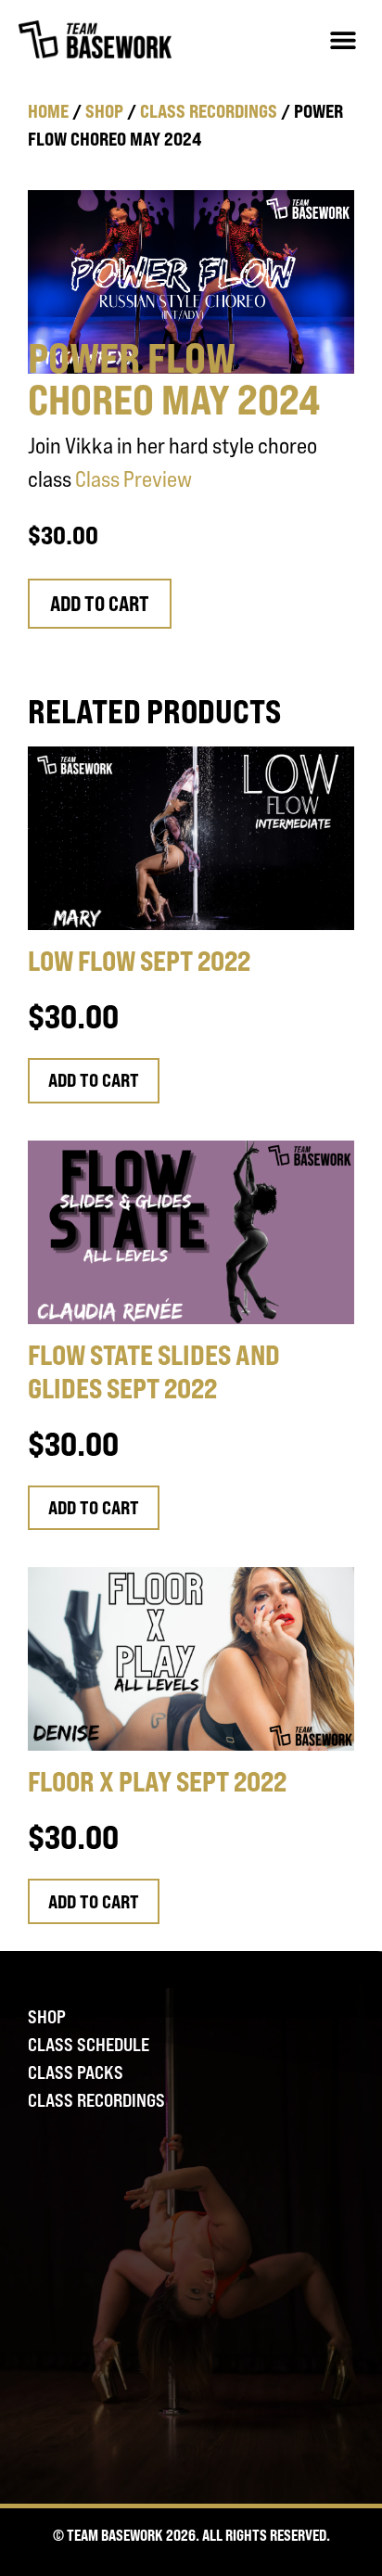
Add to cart (100, 604)
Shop (104, 111)
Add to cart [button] (94, 1080)
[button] (343, 39)
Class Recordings (209, 111)
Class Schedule (89, 2045)
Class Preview (134, 479)
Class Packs (76, 2072)
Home (48, 111)
